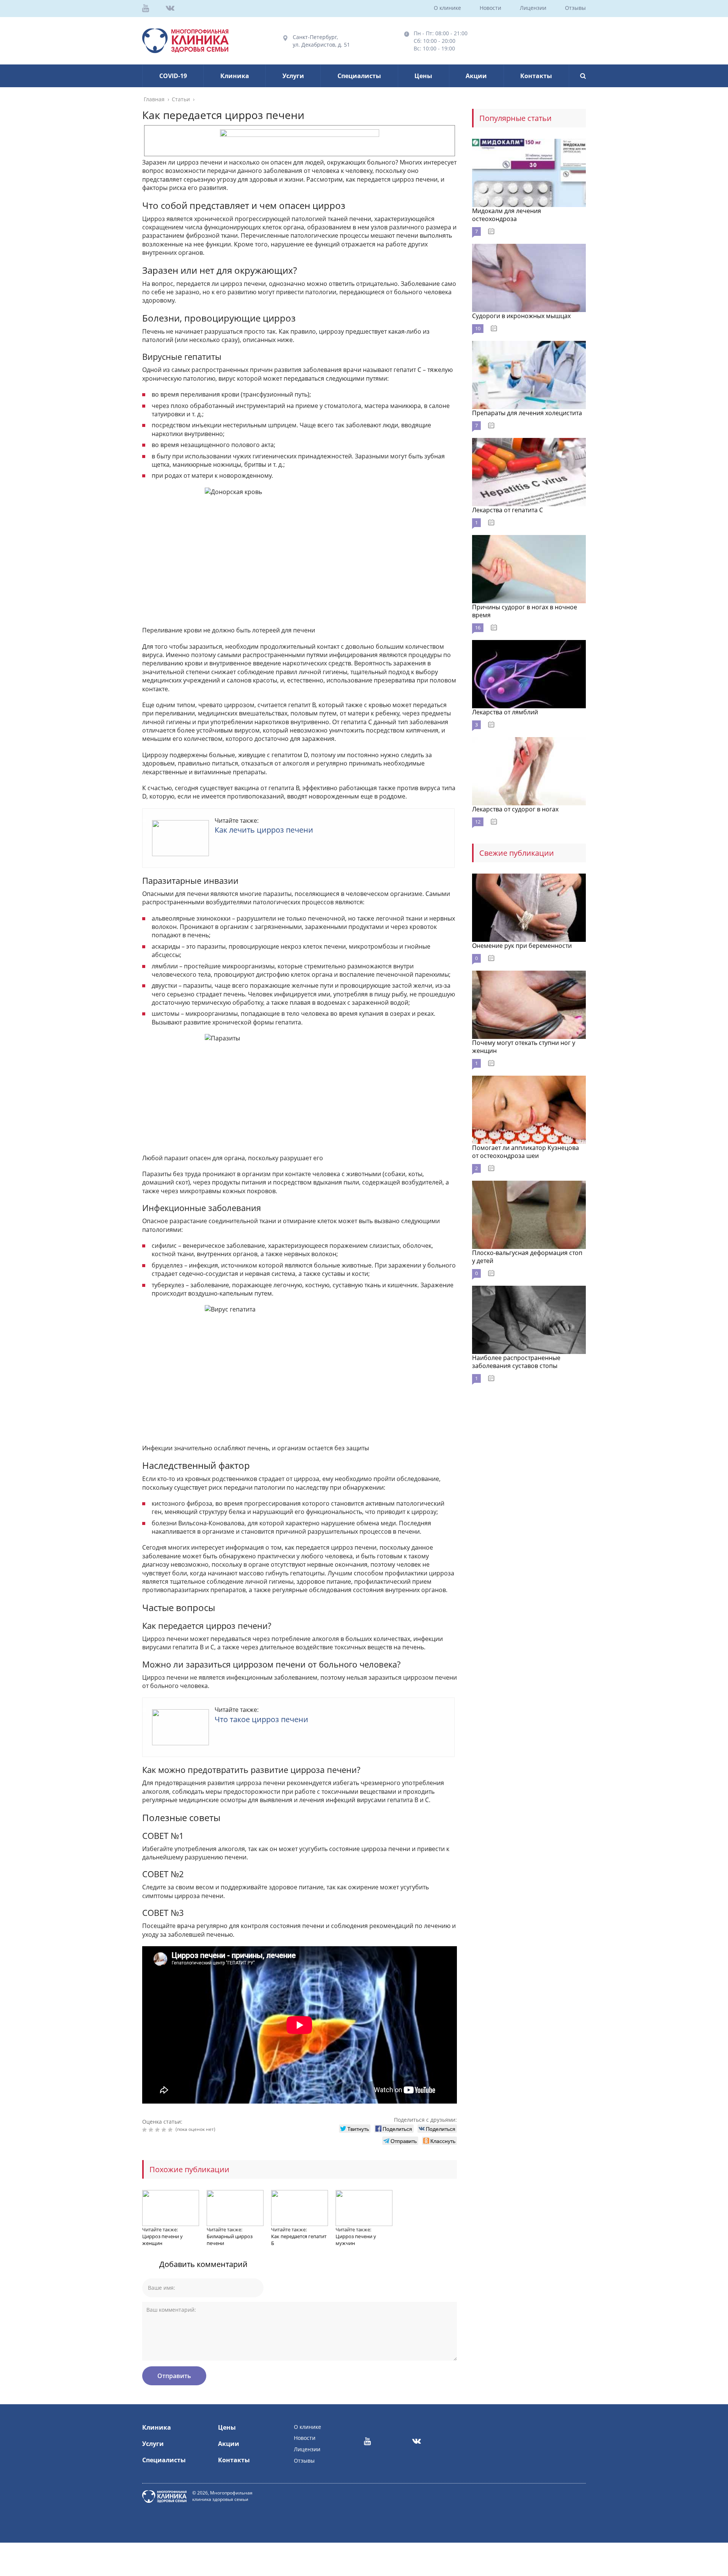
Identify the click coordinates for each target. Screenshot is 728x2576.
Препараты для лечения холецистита (527, 413)
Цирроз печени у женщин (162, 2240)
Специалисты (359, 76)
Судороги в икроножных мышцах (521, 316)
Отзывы (575, 8)
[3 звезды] (158, 2130)
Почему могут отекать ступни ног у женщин (524, 1047)
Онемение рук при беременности (522, 946)
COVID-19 (173, 76)
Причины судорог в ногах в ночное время (525, 611)
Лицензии (533, 8)
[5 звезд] (171, 2130)
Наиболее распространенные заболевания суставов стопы (516, 1362)
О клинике (447, 8)
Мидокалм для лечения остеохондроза (507, 215)
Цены (423, 76)
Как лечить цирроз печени (264, 830)
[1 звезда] (145, 2130)
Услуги (293, 76)
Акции (476, 76)
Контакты (536, 76)
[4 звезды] (165, 2130)
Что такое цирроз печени (261, 1719)
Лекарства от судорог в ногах (515, 809)
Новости (490, 8)
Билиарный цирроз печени (230, 2240)
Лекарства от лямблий (505, 712)
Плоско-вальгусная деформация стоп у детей (527, 1257)
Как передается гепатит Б (299, 2240)
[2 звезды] (152, 2130)
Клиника (235, 76)
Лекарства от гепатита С (508, 510)
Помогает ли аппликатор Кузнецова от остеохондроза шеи (526, 1152)
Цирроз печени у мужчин (356, 2240)
